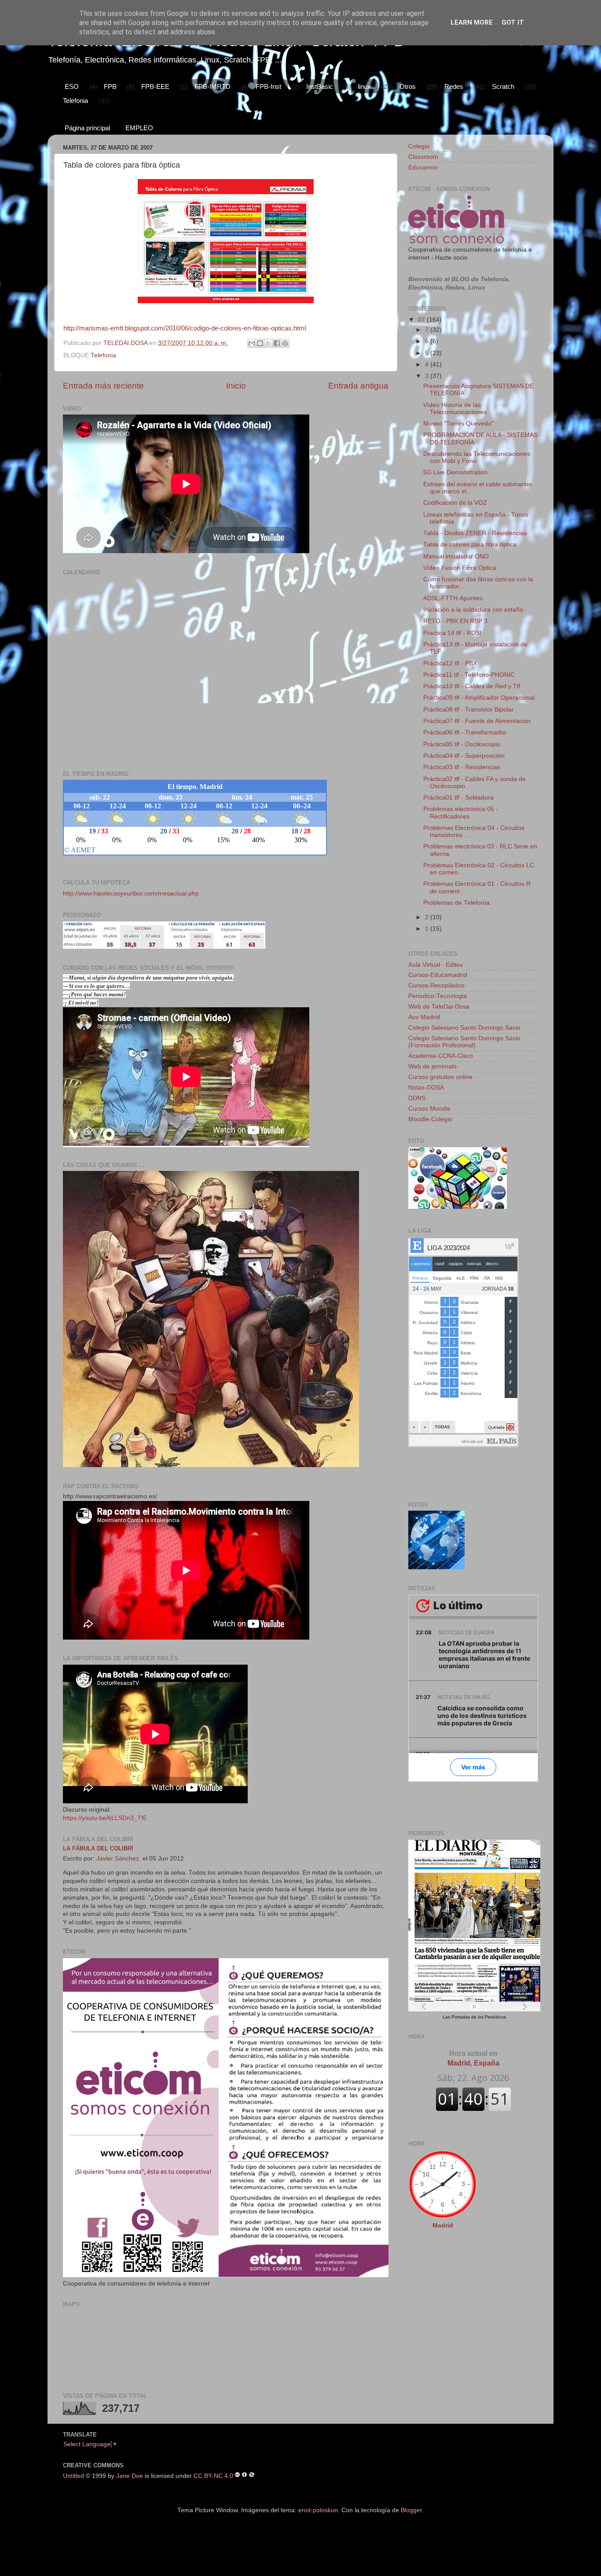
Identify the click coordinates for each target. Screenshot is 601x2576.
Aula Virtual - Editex (436, 965)
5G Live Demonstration (455, 472)
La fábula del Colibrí (98, 1848)
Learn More (472, 22)
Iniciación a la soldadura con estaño (473, 610)
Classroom (423, 157)
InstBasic (320, 86)
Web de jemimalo (432, 1066)
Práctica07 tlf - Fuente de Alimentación (477, 721)
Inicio (236, 386)
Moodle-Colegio (430, 1119)
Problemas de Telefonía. (457, 903)
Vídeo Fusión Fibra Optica (460, 568)
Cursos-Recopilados (436, 985)
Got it (513, 22)
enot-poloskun (318, 2510)
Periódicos (495, 2017)
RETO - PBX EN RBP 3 (455, 621)
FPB (110, 86)
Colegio (419, 146)
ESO (72, 86)
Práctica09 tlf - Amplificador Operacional (479, 698)
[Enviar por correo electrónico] (252, 343)
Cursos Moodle (429, 1109)
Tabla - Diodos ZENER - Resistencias (475, 533)
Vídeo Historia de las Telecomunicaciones (455, 409)
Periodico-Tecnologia (438, 996)
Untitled (73, 2475)
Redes (454, 86)
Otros (408, 86)
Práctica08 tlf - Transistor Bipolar (469, 710)
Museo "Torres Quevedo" (458, 424)
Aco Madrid (424, 1017)
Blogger (411, 2510)
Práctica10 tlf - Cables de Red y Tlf (472, 686)
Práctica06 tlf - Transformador (465, 732)
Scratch (503, 86)
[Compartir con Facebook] (277, 343)
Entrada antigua (358, 386)
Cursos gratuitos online (440, 1077)
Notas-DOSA (426, 1088)
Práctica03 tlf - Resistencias (462, 767)
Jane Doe (130, 2475)
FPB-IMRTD (213, 86)
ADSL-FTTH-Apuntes (453, 598)
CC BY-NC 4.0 (213, 2475)
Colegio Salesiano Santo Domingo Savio (464, 1028)
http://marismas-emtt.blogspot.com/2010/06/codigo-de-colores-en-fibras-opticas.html (185, 328)
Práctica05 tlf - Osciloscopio (462, 744)
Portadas (461, 2017)
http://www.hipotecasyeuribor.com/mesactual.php (131, 894)
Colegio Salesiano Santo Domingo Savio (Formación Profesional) (464, 1042)
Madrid (443, 2226)
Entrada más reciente (103, 386)
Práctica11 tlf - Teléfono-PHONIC (469, 675)
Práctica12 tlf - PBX (450, 663)
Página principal (87, 128)
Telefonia (75, 101)
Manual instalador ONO (456, 556)
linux (364, 86)
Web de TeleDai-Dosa (439, 1007)
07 (422, 320)
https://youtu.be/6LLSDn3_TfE (105, 1818)
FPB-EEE (155, 86)
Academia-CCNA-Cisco (441, 1056)
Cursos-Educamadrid (438, 975)
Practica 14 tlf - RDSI (452, 633)
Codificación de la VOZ (455, 503)
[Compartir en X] (268, 343)
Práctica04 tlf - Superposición (464, 756)
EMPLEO (139, 128)
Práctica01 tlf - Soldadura (458, 798)
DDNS (417, 1098)
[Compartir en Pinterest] (285, 343)
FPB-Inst (268, 86)
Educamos (423, 167)
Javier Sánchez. (119, 1859)
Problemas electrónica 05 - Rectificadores (461, 813)
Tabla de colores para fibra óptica (470, 545)
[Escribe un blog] (260, 343)
